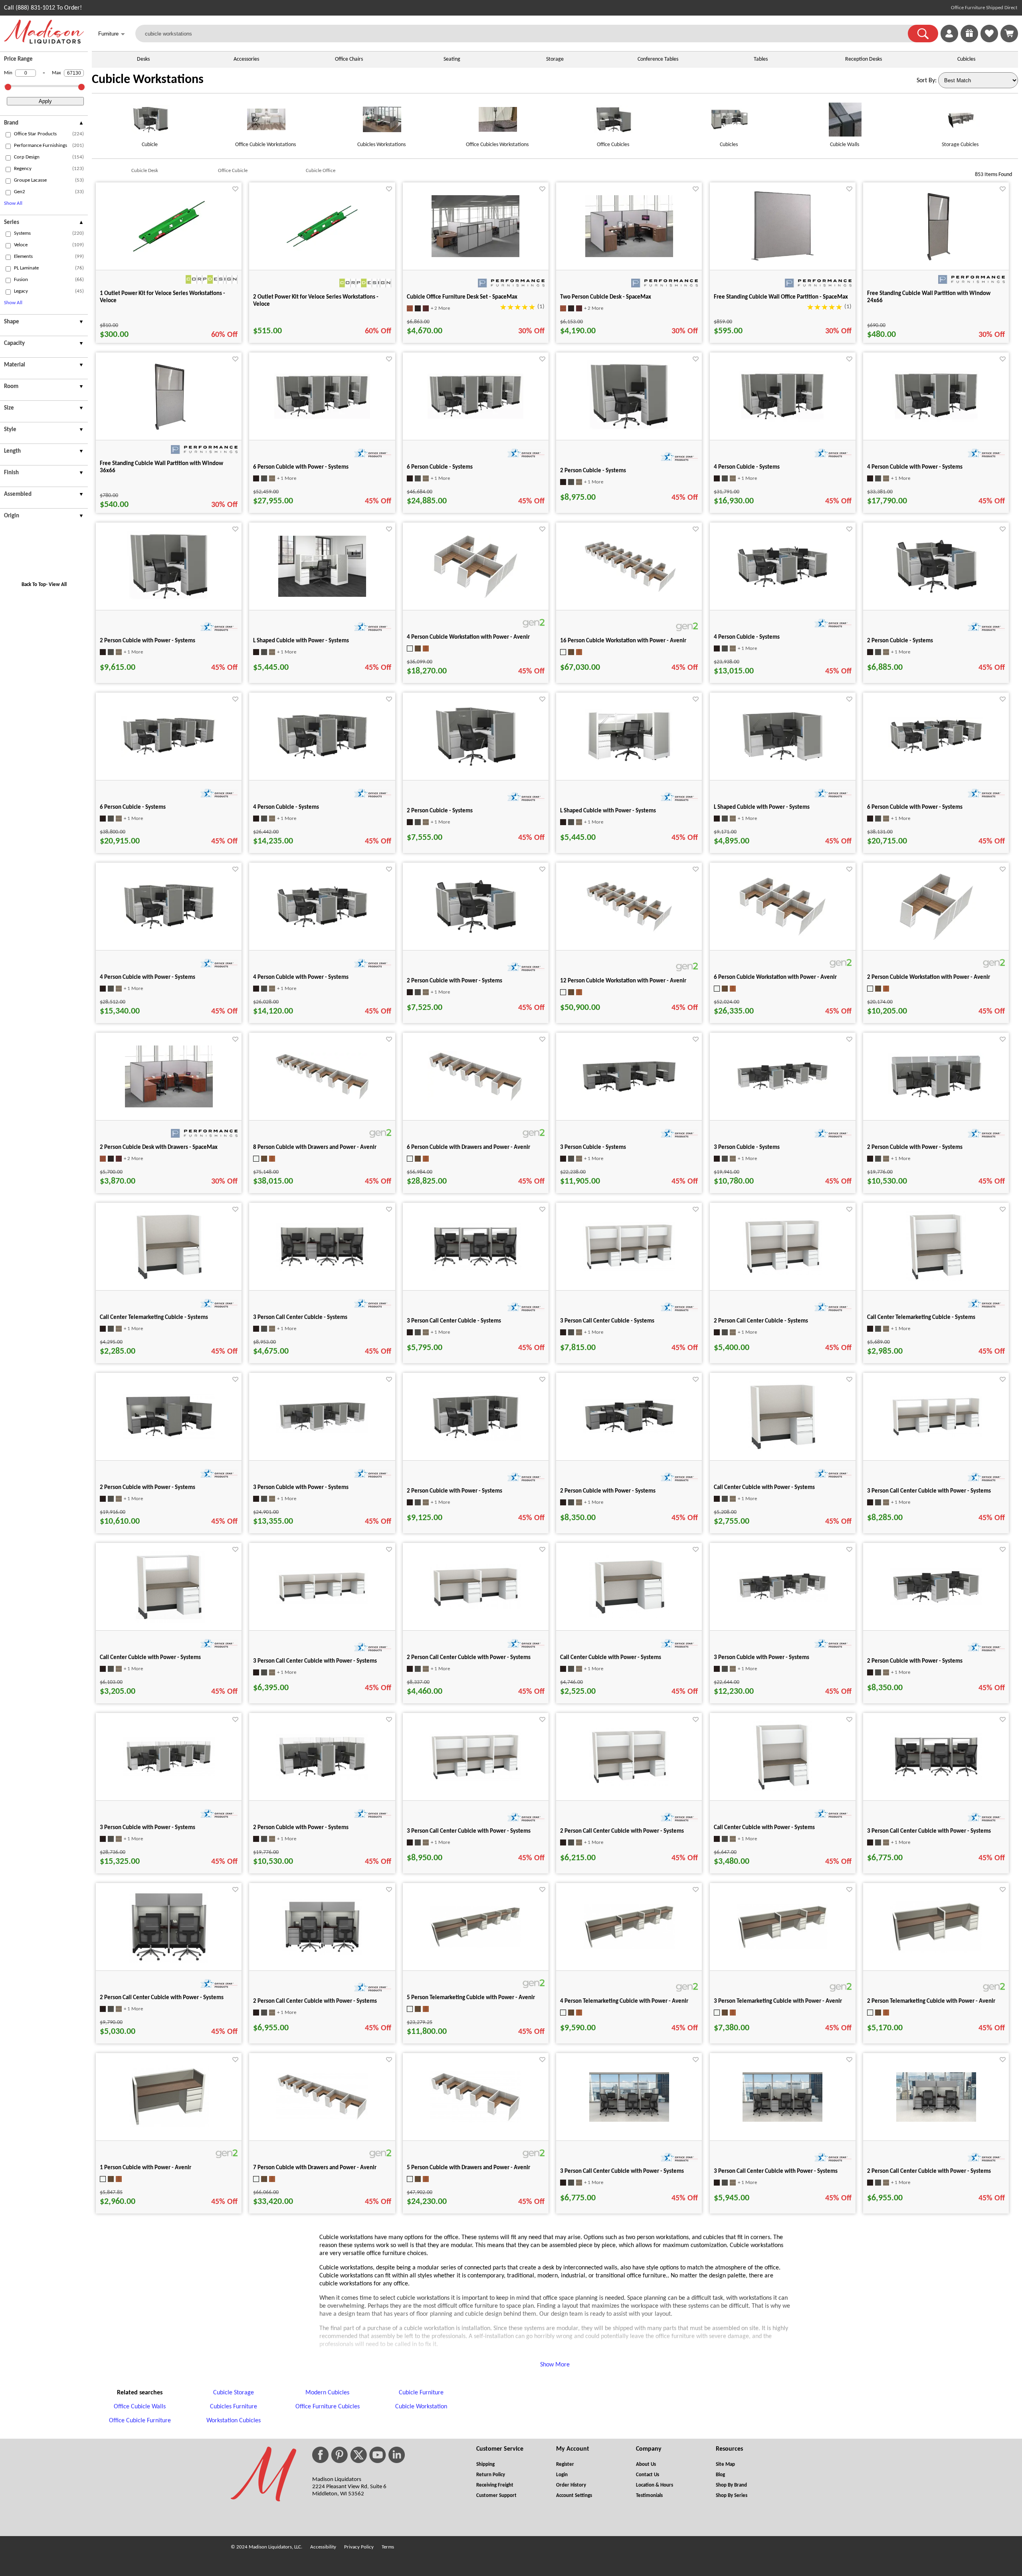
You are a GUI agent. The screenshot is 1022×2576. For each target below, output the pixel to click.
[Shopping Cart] (1009, 34)
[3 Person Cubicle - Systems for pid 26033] (782, 1091)
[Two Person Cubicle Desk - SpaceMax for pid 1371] (629, 255)
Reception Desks (864, 59)
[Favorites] (989, 41)
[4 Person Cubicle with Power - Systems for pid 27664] (169, 931)
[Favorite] (235, 189)
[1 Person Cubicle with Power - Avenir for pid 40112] (169, 2127)
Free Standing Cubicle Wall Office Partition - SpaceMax (781, 297)
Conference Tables (658, 59)
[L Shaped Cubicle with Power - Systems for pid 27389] (629, 762)
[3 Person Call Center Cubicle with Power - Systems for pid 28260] (322, 1602)
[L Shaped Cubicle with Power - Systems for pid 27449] (782, 763)
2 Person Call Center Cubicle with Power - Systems (469, 1658)
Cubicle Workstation (421, 2407)
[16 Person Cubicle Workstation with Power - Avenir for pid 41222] (629, 591)
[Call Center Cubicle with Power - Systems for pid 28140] (782, 1451)
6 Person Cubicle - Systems (440, 467)
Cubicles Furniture (234, 2407)
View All (58, 585)
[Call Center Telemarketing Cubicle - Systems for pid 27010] (936, 1281)
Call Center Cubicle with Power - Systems (764, 1488)
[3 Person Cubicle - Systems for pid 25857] (629, 1092)
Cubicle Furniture (421, 2393)
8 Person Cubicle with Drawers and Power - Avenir (315, 1147)
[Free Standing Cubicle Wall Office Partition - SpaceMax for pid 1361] (783, 261)
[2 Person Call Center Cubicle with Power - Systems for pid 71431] (936, 2120)
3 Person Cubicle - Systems (593, 1147)
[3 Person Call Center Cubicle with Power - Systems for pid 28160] (936, 1436)
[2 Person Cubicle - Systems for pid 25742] (936, 595)
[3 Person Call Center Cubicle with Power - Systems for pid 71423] (629, 2120)
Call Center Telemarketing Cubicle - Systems (154, 1318)
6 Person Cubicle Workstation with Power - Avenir (775, 977)
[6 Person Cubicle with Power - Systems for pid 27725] (936, 754)
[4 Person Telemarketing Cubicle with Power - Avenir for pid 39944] (629, 1948)
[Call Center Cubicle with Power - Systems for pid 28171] (169, 1621)
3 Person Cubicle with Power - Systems (301, 1488)
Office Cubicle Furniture (140, 2421)
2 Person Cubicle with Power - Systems (148, 641)
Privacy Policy (359, 2547)
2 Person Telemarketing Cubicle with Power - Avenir (931, 2001)
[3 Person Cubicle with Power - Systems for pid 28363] (169, 1775)
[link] (1009, 34)
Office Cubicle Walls (140, 2407)
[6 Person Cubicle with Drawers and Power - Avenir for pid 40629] (475, 1101)
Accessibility (323, 2547)
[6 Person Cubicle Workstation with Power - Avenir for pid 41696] (782, 935)
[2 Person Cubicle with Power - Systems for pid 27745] (475, 935)
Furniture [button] (112, 34)
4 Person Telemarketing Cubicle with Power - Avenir (624, 2001)
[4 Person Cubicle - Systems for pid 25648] (782, 420)
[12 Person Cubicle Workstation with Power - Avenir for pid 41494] (629, 931)
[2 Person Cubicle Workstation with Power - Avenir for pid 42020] (936, 941)
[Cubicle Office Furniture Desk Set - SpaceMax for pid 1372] (475, 255)
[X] (358, 2455)
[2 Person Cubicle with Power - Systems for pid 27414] (169, 1438)
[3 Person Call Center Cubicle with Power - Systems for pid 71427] (782, 2120)
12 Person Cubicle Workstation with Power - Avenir (623, 981)
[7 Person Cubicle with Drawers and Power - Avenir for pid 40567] (322, 2119)
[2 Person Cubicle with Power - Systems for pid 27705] (475, 1439)
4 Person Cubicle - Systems (747, 467)
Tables (761, 59)
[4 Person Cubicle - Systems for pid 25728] (782, 588)
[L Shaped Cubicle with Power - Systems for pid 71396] (322, 595)
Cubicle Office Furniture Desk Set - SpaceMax (462, 297)
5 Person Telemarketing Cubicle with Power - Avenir (471, 1998)
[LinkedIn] (397, 2455)
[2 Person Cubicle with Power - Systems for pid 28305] (936, 1604)
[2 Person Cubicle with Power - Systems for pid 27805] (629, 1433)
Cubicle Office (321, 171)
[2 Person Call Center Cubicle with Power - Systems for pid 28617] (169, 1961)
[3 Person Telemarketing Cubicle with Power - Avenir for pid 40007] (782, 1948)
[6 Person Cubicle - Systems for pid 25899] (169, 755)
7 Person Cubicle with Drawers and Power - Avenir (315, 2168)
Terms (388, 2547)
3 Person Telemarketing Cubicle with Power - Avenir (778, 2001)
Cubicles (966, 59)
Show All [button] (13, 203)
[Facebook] (320, 2455)
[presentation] (44, 124)
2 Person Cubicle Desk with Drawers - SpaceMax (159, 1147)
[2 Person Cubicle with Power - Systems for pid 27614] (169, 601)
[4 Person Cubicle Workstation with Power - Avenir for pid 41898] (475, 598)
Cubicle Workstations (148, 80)
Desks (143, 59)
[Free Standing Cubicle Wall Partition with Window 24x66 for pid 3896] (936, 261)
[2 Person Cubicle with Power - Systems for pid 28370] (322, 1778)
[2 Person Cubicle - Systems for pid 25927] (475, 768)
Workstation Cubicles (234, 2421)
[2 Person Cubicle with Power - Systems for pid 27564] (936, 1099)
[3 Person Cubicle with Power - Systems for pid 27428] (322, 1432)
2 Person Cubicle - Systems (593, 471)
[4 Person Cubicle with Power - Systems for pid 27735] (322, 928)
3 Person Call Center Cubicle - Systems (300, 1318)
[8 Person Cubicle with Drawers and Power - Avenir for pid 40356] (322, 1099)
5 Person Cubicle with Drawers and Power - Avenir (468, 2168)
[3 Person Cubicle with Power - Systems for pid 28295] (782, 1600)
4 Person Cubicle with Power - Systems (915, 467)
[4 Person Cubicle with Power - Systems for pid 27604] (936, 420)
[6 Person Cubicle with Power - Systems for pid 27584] (322, 417)
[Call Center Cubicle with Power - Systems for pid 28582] (782, 1791)
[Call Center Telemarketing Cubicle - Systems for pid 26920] (169, 1281)
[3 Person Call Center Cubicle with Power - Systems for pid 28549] (475, 1780)
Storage (555, 59)
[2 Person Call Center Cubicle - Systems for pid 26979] (782, 1274)
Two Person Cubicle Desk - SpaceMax (606, 297)
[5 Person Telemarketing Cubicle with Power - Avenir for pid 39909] (475, 1946)
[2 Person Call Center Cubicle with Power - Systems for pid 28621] (322, 1953)
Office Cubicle (233, 171)
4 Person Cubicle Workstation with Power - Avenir (468, 637)
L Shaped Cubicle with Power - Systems (301, 641)
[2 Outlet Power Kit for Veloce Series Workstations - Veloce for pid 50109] (322, 253)
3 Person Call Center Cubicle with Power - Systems (929, 1491)
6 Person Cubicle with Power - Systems (301, 467)
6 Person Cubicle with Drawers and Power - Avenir (468, 1147)
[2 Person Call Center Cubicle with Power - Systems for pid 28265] (475, 1608)
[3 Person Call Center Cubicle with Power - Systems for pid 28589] (936, 1779)
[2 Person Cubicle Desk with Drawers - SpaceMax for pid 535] (169, 1106)
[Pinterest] (339, 2455)
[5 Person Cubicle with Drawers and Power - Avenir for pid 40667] (475, 2121)
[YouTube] (378, 2455)
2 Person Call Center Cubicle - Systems (761, 1321)
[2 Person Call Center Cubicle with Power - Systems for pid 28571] (629, 1784)
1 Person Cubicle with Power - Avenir (146, 2168)
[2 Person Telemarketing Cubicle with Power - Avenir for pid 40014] (936, 1951)
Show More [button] (555, 2365)
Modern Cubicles (327, 2393)
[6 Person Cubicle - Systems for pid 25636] (475, 417)
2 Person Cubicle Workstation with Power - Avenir (929, 977)
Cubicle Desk (145, 171)
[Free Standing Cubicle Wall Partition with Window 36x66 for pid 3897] (169, 431)
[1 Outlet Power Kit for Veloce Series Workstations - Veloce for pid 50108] (169, 258)
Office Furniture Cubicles (328, 2407)
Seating (452, 59)
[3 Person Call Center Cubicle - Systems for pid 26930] (322, 1269)
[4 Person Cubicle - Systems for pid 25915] (322, 760)
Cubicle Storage (234, 2393)
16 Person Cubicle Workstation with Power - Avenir (623, 641)
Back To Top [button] (34, 585)
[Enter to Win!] (969, 41)
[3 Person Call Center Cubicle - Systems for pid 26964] (629, 1269)
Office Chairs (349, 59)
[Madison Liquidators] (44, 42)
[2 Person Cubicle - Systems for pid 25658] (629, 431)
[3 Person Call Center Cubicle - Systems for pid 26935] (475, 1269)
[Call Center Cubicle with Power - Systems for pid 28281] (629, 1616)
